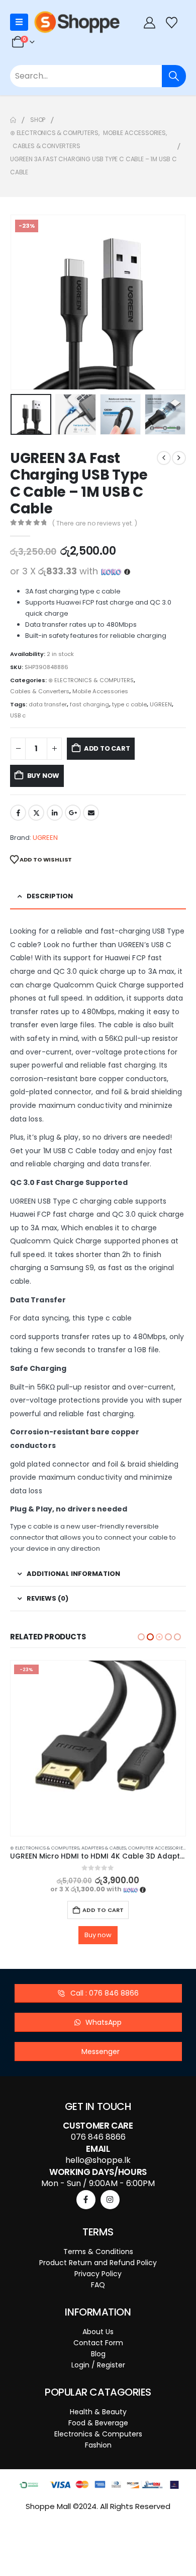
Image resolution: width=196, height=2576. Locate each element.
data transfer (48, 704)
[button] (23, 302)
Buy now (43, 776)
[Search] (174, 76)
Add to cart (107, 748)
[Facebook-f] (86, 2182)
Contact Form (98, 2325)
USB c (18, 715)
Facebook (18, 813)
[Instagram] (110, 2182)
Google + (73, 813)
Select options (98, 1910)
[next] (179, 458)
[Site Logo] (77, 22)
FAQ (98, 2267)
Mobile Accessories (100, 691)
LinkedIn (55, 813)
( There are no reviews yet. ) (95, 523)
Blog (98, 2336)
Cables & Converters (40, 691)
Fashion (98, 2427)
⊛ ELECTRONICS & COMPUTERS (91, 680)
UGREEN (161, 704)
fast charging (89, 704)
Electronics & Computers (98, 2416)
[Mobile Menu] (19, 22)
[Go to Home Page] (13, 120)
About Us (98, 2314)
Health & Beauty (98, 2394)
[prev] (164, 458)
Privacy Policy (98, 2256)
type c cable (129, 704)
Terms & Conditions (98, 2234)
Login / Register (98, 2347)
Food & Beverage (98, 2405)
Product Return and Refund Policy (98, 2245)
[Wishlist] (172, 22)
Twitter (36, 813)
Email (91, 813)
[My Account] (149, 22)
